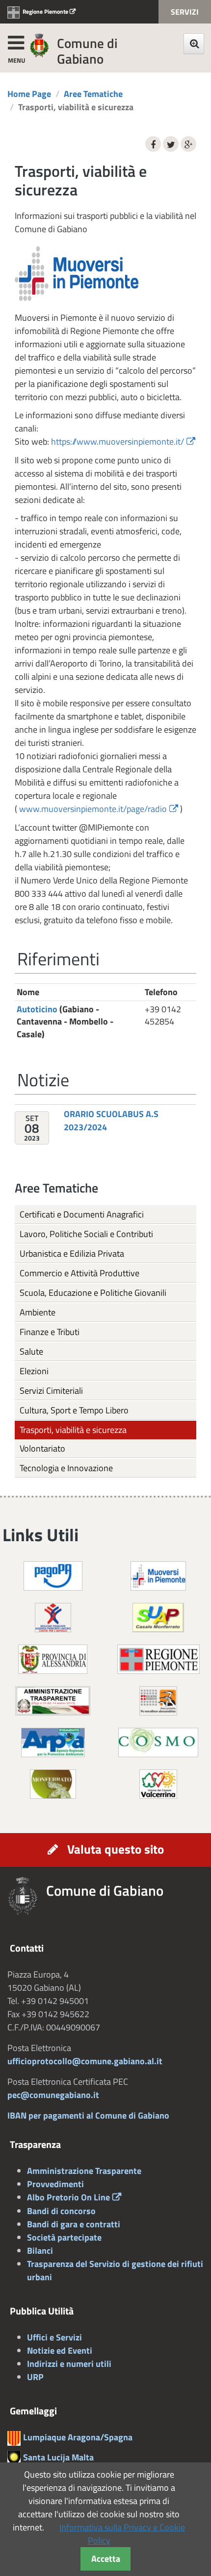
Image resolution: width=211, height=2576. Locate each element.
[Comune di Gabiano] (39, 45)
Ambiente (38, 1312)
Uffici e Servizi (54, 2337)
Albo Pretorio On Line (68, 2197)
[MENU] (16, 41)
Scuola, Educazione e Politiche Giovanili (93, 1293)
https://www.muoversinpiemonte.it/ (118, 441)
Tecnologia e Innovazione (66, 1468)
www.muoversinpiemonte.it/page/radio (93, 809)
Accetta (106, 2559)
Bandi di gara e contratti (74, 2224)
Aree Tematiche (93, 94)
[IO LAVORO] (53, 1617)
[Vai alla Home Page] (27, 1896)
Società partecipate (64, 2237)
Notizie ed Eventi (60, 2350)
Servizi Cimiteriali (51, 1391)
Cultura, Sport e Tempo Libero (74, 1410)
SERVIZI (185, 12)
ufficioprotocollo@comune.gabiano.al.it (85, 2061)
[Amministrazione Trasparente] (53, 1700)
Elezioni (34, 1371)
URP (35, 2377)
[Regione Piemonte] (158, 1658)
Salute (31, 1351)
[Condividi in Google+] (188, 144)
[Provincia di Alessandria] (53, 1658)
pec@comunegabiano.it (53, 2095)
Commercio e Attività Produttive (79, 1273)
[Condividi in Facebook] (153, 144)
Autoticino (37, 1009)
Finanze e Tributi (50, 1332)
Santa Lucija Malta (58, 2457)
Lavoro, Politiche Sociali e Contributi (86, 1234)
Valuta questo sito (116, 1849)
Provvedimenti (55, 2184)
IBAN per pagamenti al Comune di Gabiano (88, 2115)
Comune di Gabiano (87, 51)
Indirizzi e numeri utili (69, 2364)
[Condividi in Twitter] (171, 144)
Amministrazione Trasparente (84, 2171)
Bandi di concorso (61, 2211)
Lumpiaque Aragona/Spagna (78, 2437)
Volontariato (42, 1448)
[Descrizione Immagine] (158, 1700)
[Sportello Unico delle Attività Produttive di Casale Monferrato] (158, 1617)
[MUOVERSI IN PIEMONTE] (158, 1575)
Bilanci (40, 2251)
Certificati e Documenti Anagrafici (82, 1214)
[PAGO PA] (53, 1575)
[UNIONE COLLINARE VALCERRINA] (158, 1783)
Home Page (29, 94)
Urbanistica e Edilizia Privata (72, 1253)
